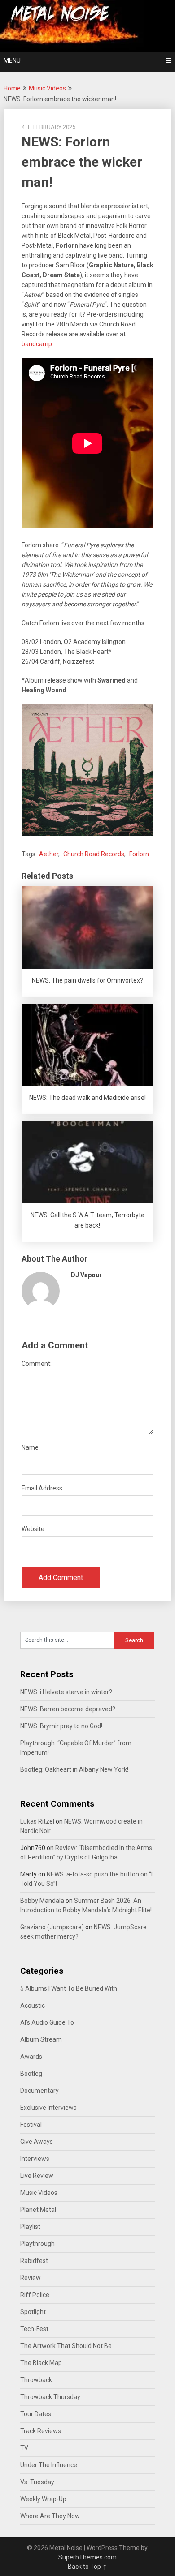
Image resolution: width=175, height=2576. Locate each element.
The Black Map (41, 2363)
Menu (12, 60)
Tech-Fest (34, 2329)
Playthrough (37, 2244)
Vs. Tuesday (37, 2482)
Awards (31, 2057)
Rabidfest (34, 2261)
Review (31, 2278)
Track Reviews (41, 2431)
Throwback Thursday (50, 2397)
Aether (49, 854)
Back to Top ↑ (87, 2567)
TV (24, 2448)
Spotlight (33, 2312)
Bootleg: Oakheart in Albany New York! (74, 1769)
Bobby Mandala (42, 1901)
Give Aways (37, 2142)
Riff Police (35, 2295)
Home (12, 88)
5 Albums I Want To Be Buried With (69, 1988)
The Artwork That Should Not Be (66, 2346)
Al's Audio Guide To (47, 2022)
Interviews (35, 2159)
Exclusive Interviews (48, 2108)
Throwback (36, 2380)
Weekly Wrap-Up (43, 2499)
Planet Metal (38, 2210)
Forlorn (139, 854)
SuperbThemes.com (87, 2557)
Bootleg (31, 2074)
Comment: (37, 1364)
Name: (31, 1447)
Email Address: (43, 1488)
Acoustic (33, 2005)
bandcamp (37, 344)
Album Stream (41, 2039)
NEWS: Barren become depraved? (68, 1709)
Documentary (39, 2091)
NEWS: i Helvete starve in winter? (66, 1692)
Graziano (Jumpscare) (52, 1927)
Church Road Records (94, 854)
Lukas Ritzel (37, 1821)
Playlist (30, 2227)
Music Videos (47, 88)
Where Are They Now (50, 2516)
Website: (34, 1529)
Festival (31, 2125)
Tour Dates (36, 2414)
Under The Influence (49, 2465)
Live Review (37, 2176)
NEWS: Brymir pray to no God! (61, 1726)
